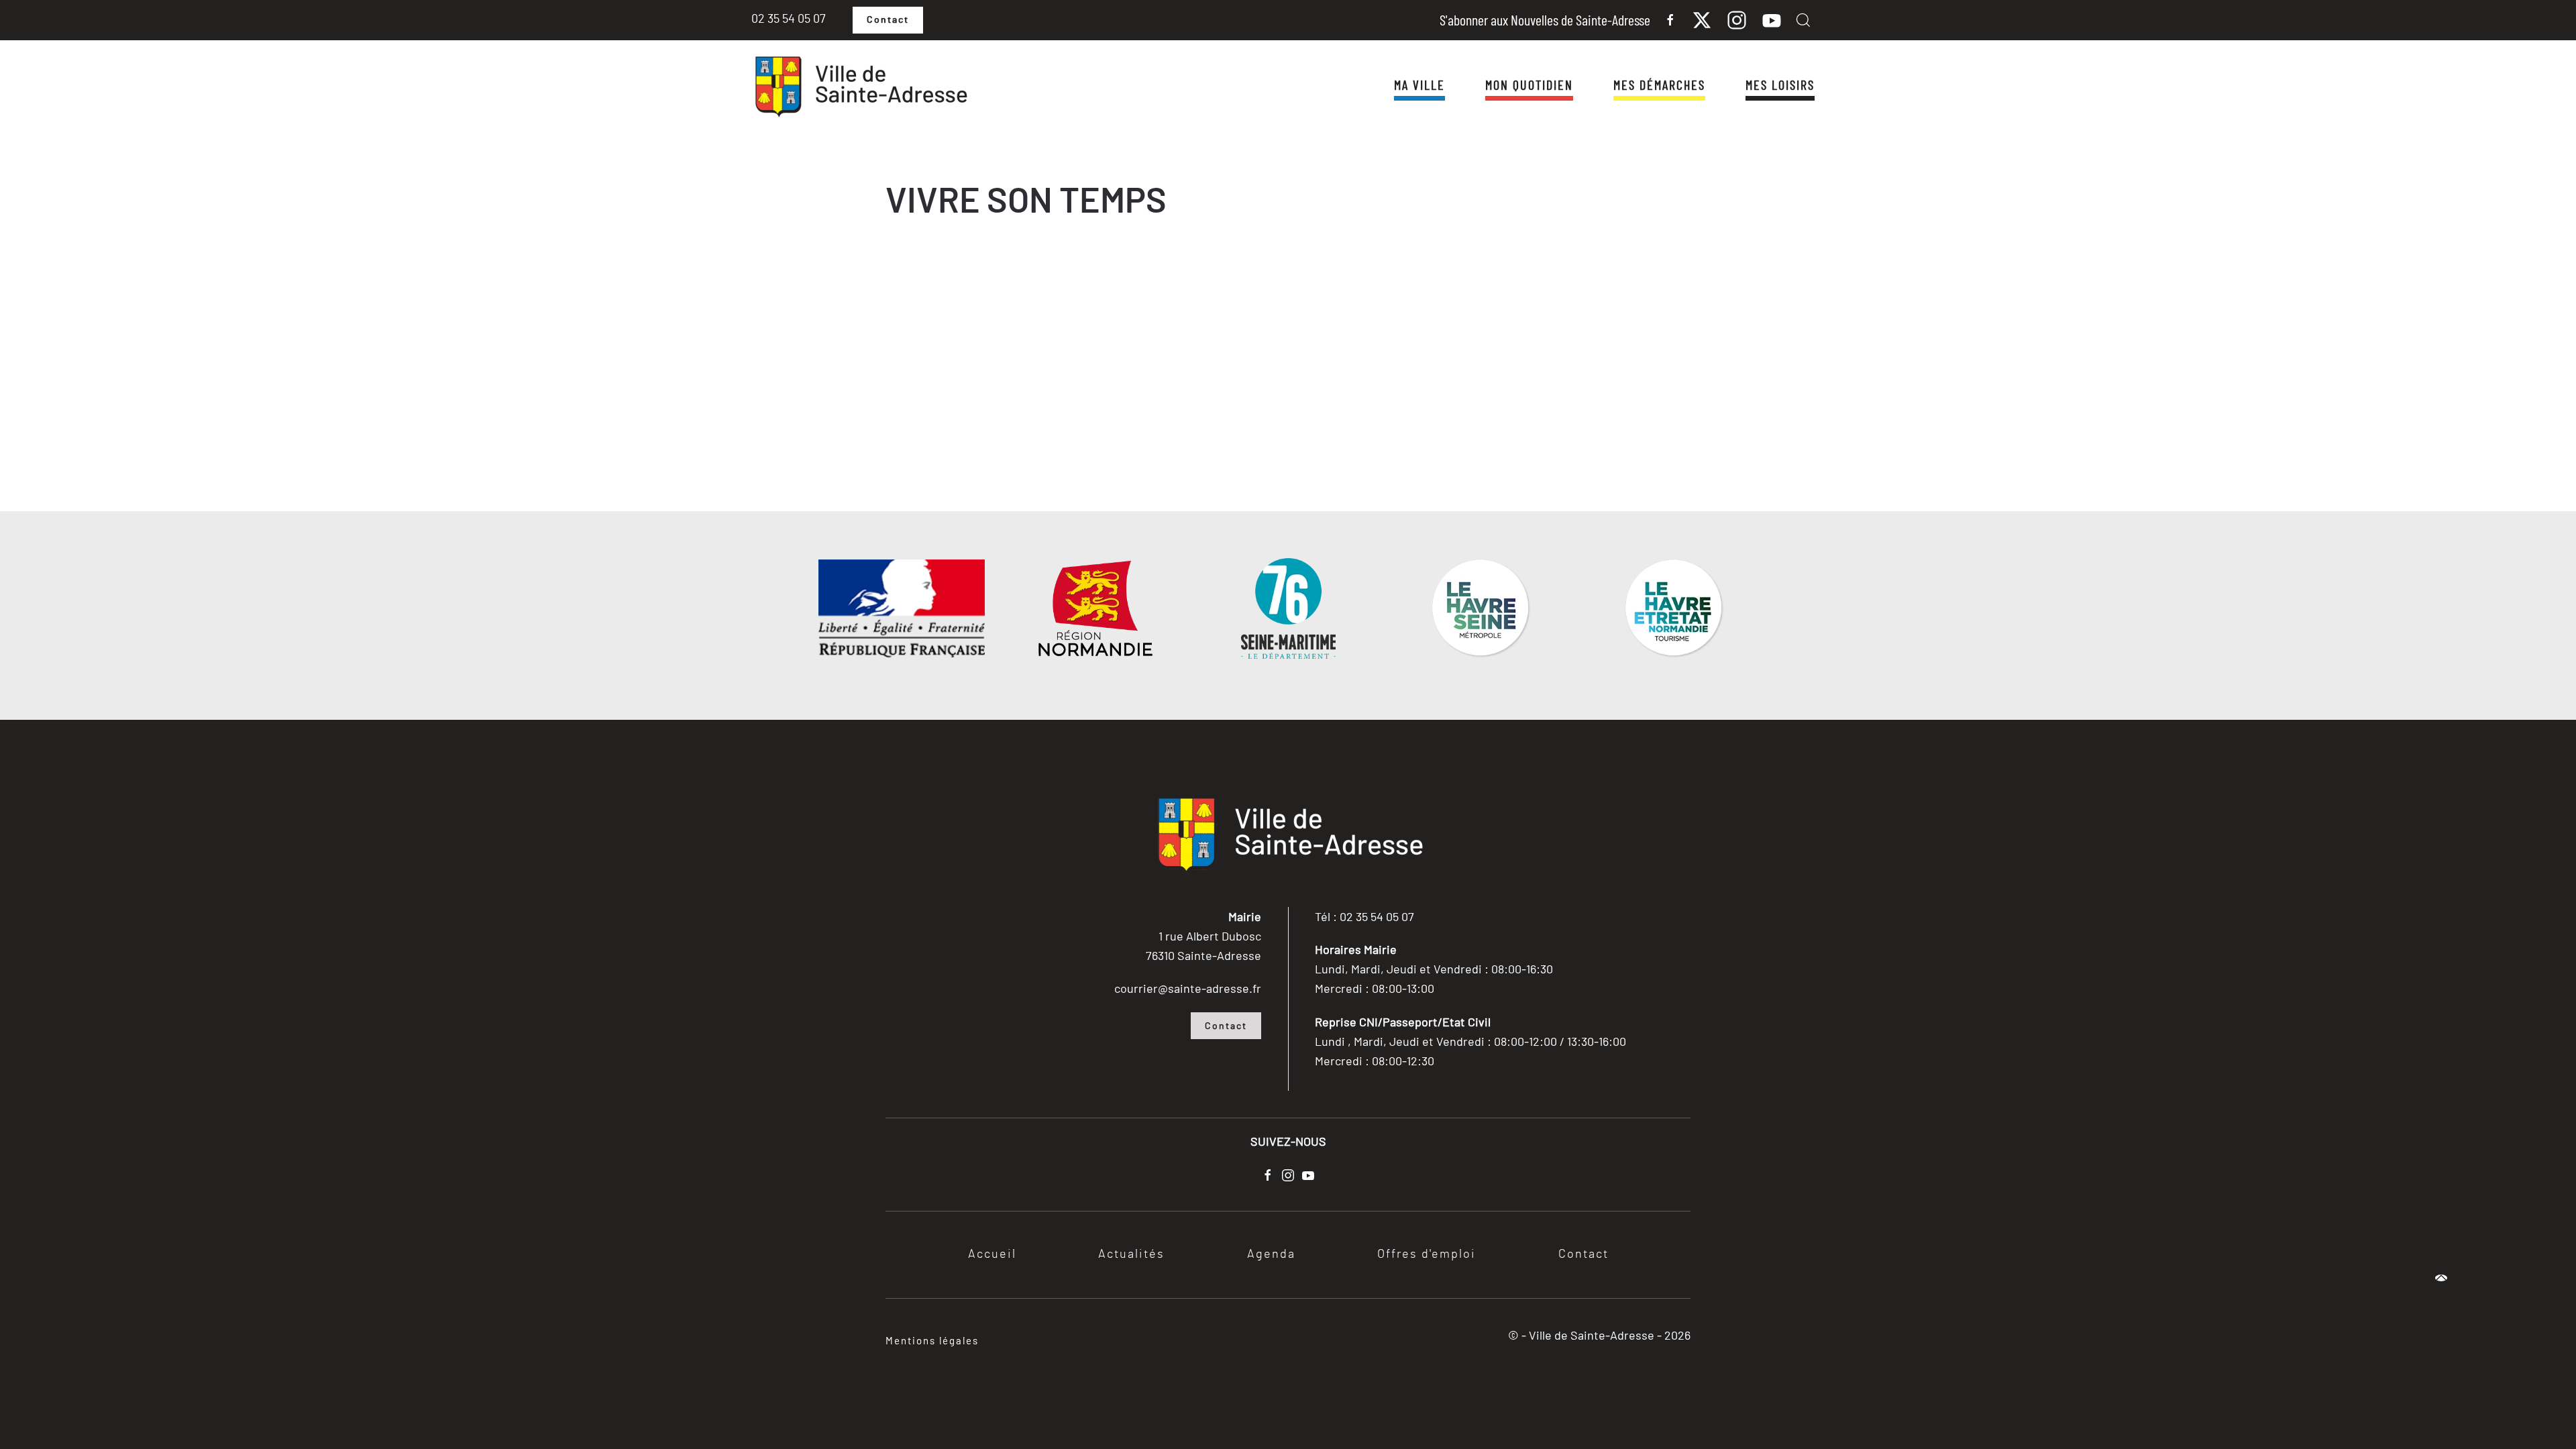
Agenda (1271, 1254)
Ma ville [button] (1419, 85)
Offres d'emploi (1427, 1254)
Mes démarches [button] (1659, 85)
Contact (888, 20)
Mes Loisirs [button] (1780, 85)
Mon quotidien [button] (1529, 85)
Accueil (992, 1254)
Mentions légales (932, 1340)
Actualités (1131, 1254)
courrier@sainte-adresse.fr (1188, 988)
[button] (1803, 20)
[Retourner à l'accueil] (860, 87)
